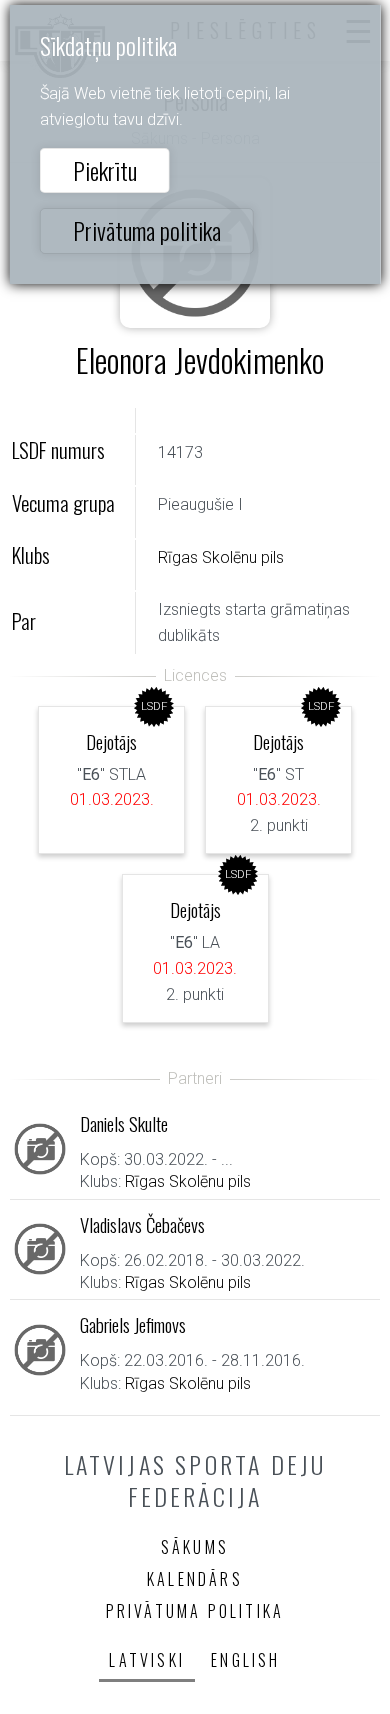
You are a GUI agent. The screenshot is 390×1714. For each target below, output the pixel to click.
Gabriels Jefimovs (133, 1324)
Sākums (195, 1547)
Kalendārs (195, 1579)
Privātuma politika (147, 230)
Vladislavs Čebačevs (142, 1224)
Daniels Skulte (124, 1123)
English (245, 1660)
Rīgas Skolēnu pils (221, 557)
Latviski (147, 1660)
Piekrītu (105, 170)
